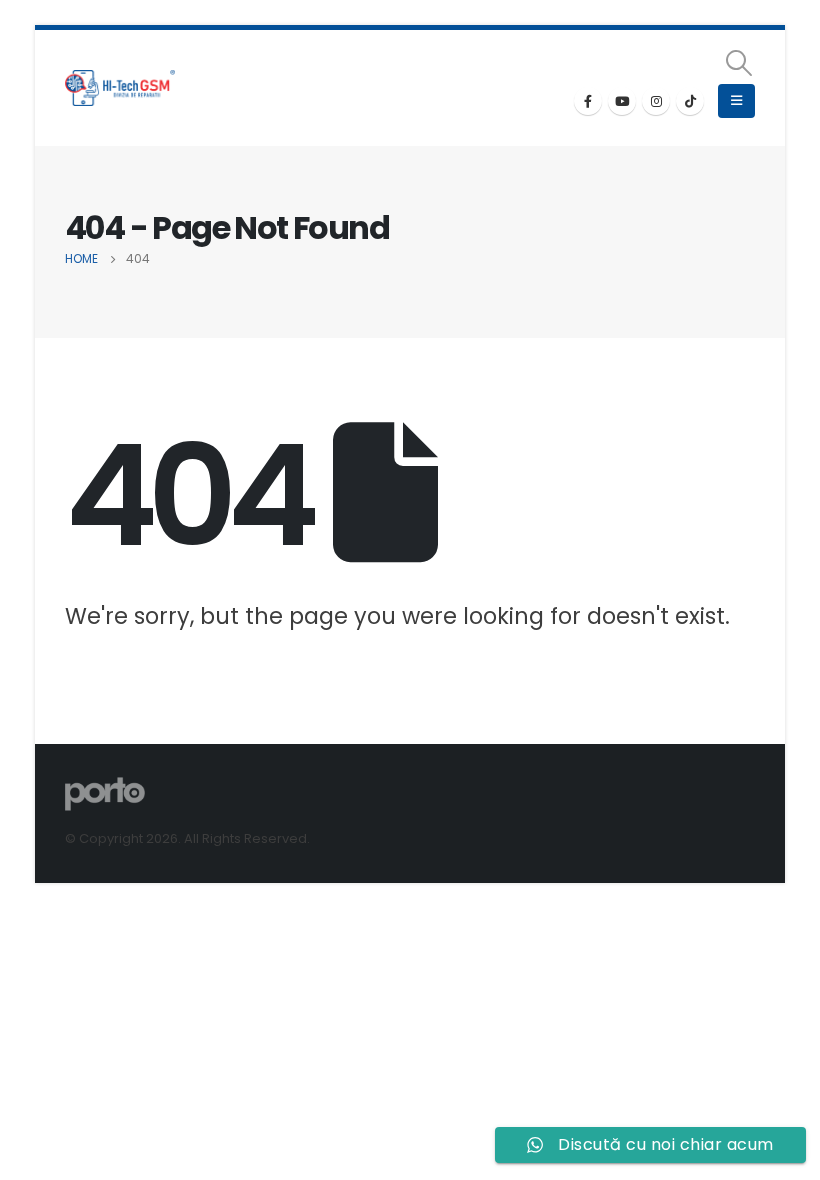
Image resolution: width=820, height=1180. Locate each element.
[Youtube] (622, 101)
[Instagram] (656, 101)
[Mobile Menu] (736, 101)
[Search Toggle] (739, 63)
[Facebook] (588, 101)
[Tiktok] (690, 101)
